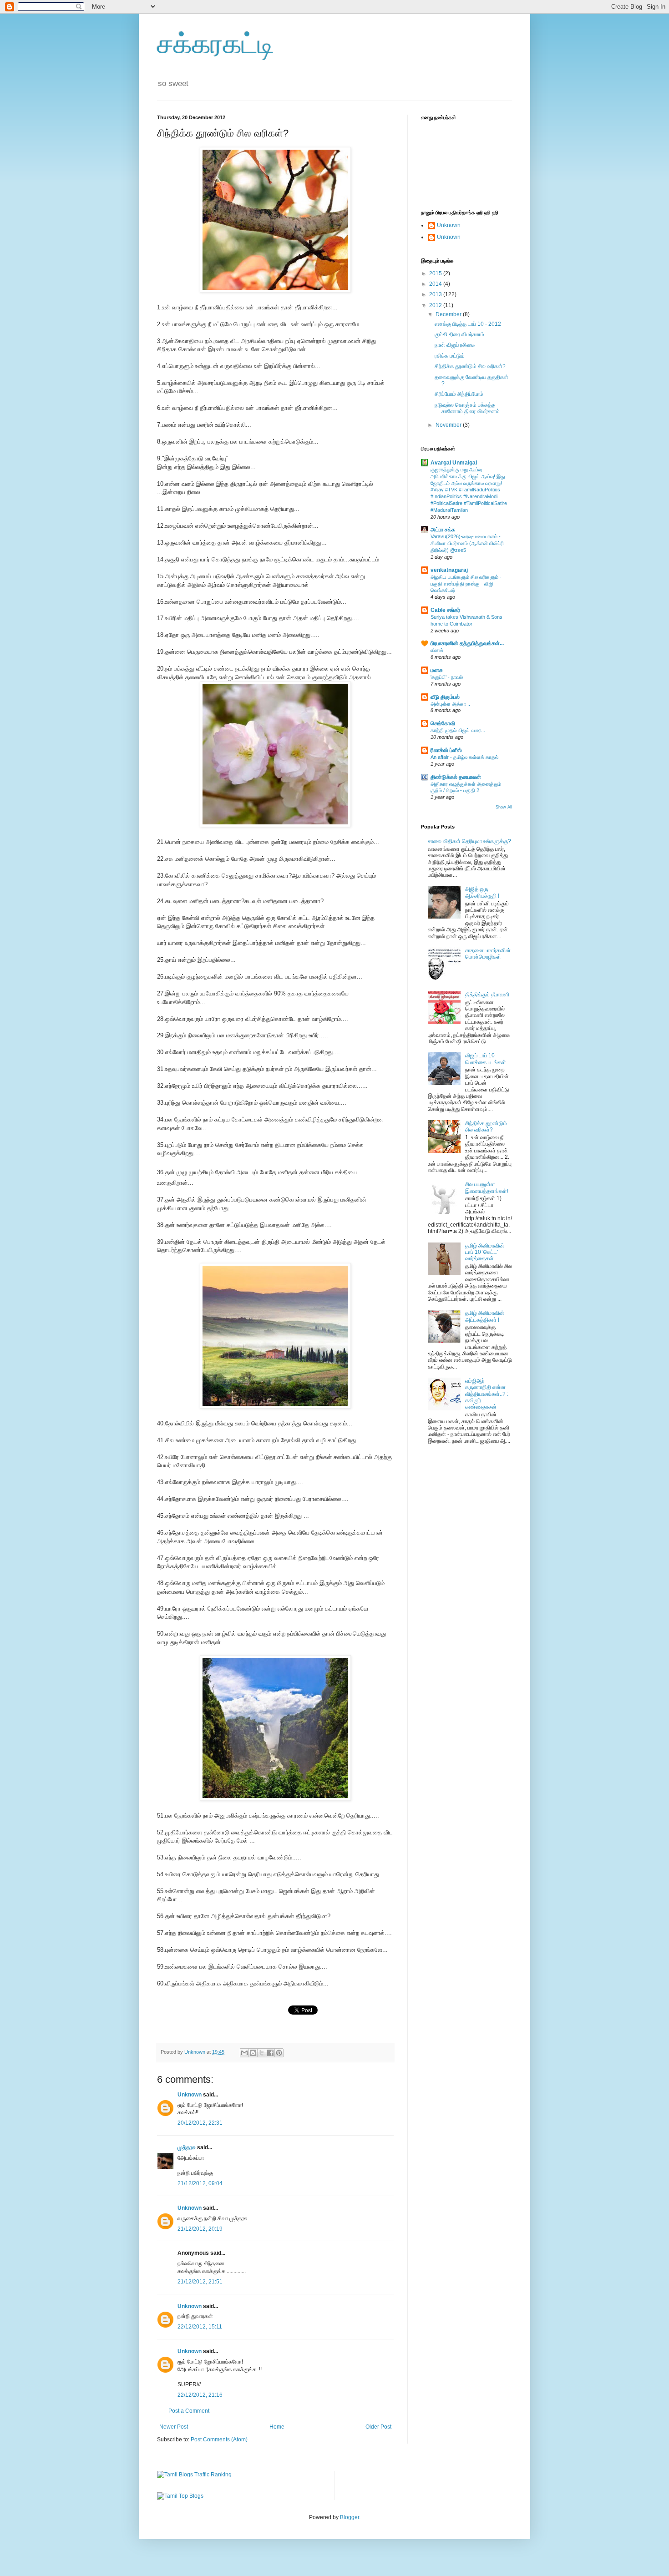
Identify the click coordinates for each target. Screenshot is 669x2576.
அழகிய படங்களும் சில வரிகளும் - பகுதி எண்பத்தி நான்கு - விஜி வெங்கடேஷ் (466, 584)
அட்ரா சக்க (443, 530)
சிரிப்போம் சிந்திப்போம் (459, 394)
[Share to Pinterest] (279, 2053)
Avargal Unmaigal (454, 463)
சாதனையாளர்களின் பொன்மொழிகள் (488, 954)
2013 (436, 294)
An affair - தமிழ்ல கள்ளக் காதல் (464, 757)
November (449, 425)
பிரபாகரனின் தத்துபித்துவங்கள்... (467, 643)
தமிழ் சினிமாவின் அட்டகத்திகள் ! (485, 1316)
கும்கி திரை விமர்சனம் (459, 334)
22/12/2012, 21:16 (200, 2395)
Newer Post (174, 2427)
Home (277, 2427)
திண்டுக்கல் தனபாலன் (456, 777)
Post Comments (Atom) (219, 2440)
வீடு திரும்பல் (445, 697)
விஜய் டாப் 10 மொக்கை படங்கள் (486, 1059)
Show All (504, 807)
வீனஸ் (437, 650)
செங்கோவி (443, 723)
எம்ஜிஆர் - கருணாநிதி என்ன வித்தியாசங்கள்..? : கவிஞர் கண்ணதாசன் (487, 1394)
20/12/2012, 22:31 (200, 2123)
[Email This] (244, 2053)
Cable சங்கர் (445, 610)
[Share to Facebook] (270, 2053)
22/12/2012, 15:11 (200, 2327)
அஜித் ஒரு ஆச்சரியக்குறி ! (482, 892)
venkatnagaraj (449, 570)
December (449, 314)
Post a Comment (189, 2411)
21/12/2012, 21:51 (200, 2282)
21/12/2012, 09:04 (200, 2183)
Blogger (350, 2517)
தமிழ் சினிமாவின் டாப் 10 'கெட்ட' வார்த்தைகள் (485, 1252)
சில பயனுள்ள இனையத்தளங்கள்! (487, 1187)
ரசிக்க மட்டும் (450, 356)
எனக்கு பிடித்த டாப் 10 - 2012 (468, 324)
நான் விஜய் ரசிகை (455, 345)
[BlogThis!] (253, 2053)
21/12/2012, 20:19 (200, 2229)
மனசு (437, 670)
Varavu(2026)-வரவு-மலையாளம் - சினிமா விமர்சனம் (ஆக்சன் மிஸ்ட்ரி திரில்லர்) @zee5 (467, 543)
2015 (436, 273)
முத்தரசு (187, 2147)
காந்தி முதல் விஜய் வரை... (458, 730)
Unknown (190, 2095)
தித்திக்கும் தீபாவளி (487, 995)
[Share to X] (262, 2053)
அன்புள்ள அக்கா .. (450, 704)
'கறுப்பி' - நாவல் (447, 677)
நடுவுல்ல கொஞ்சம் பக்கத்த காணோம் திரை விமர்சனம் (467, 408)
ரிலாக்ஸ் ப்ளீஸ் (446, 750)
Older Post (378, 2427)
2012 (436, 305)
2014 (436, 284)
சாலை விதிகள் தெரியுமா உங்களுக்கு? (469, 841)
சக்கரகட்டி (216, 44)
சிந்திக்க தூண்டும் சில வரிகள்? (470, 366)
